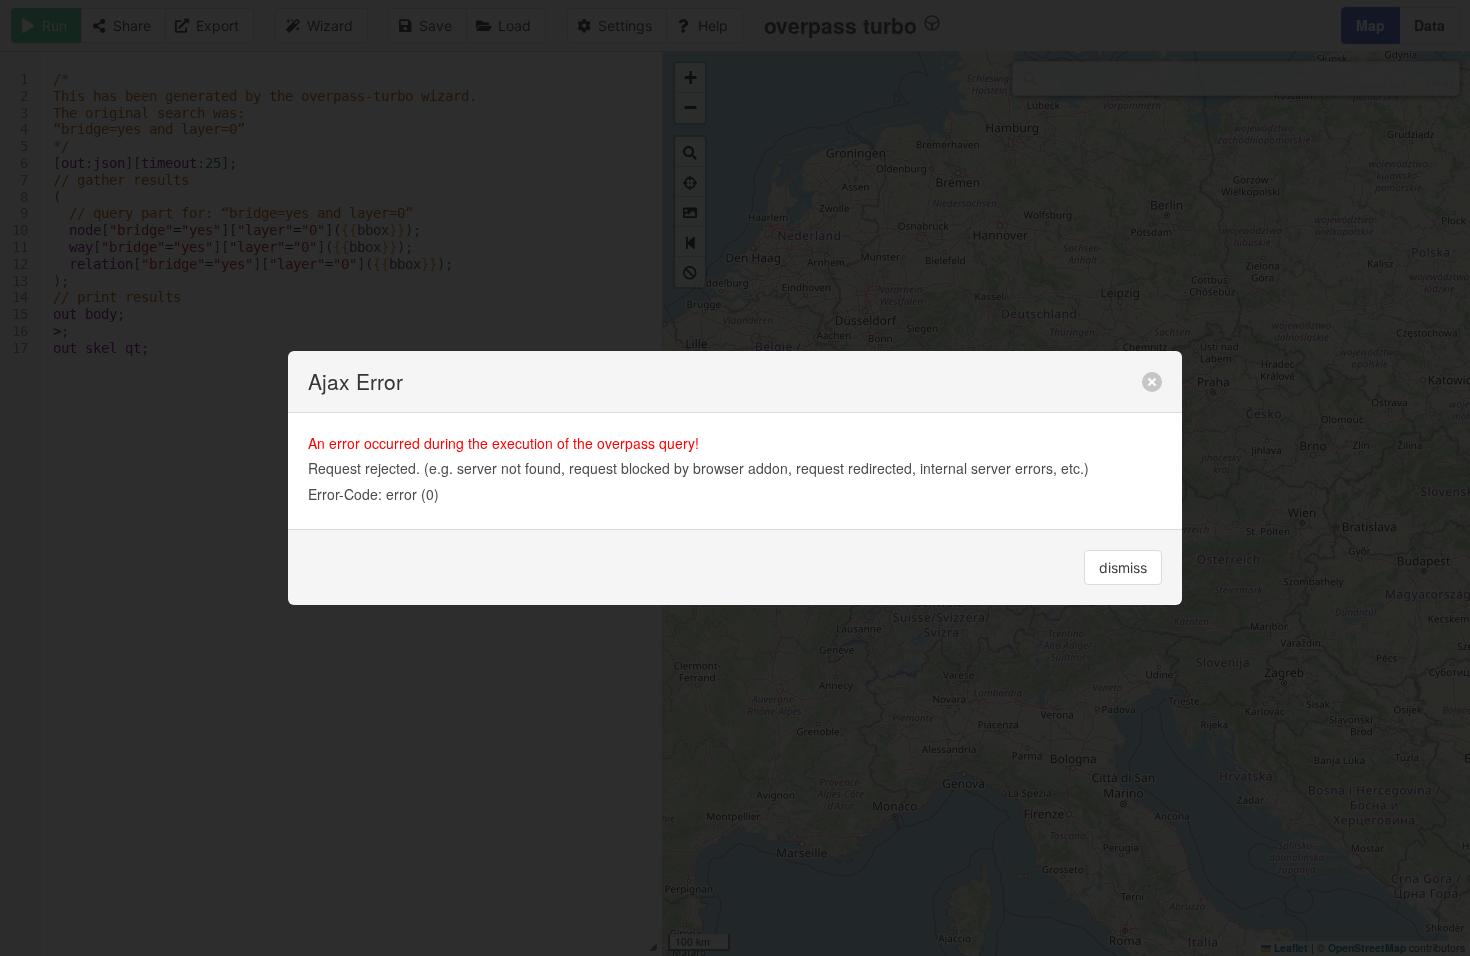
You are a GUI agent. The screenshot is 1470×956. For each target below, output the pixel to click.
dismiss (1123, 567)
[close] (1152, 382)
